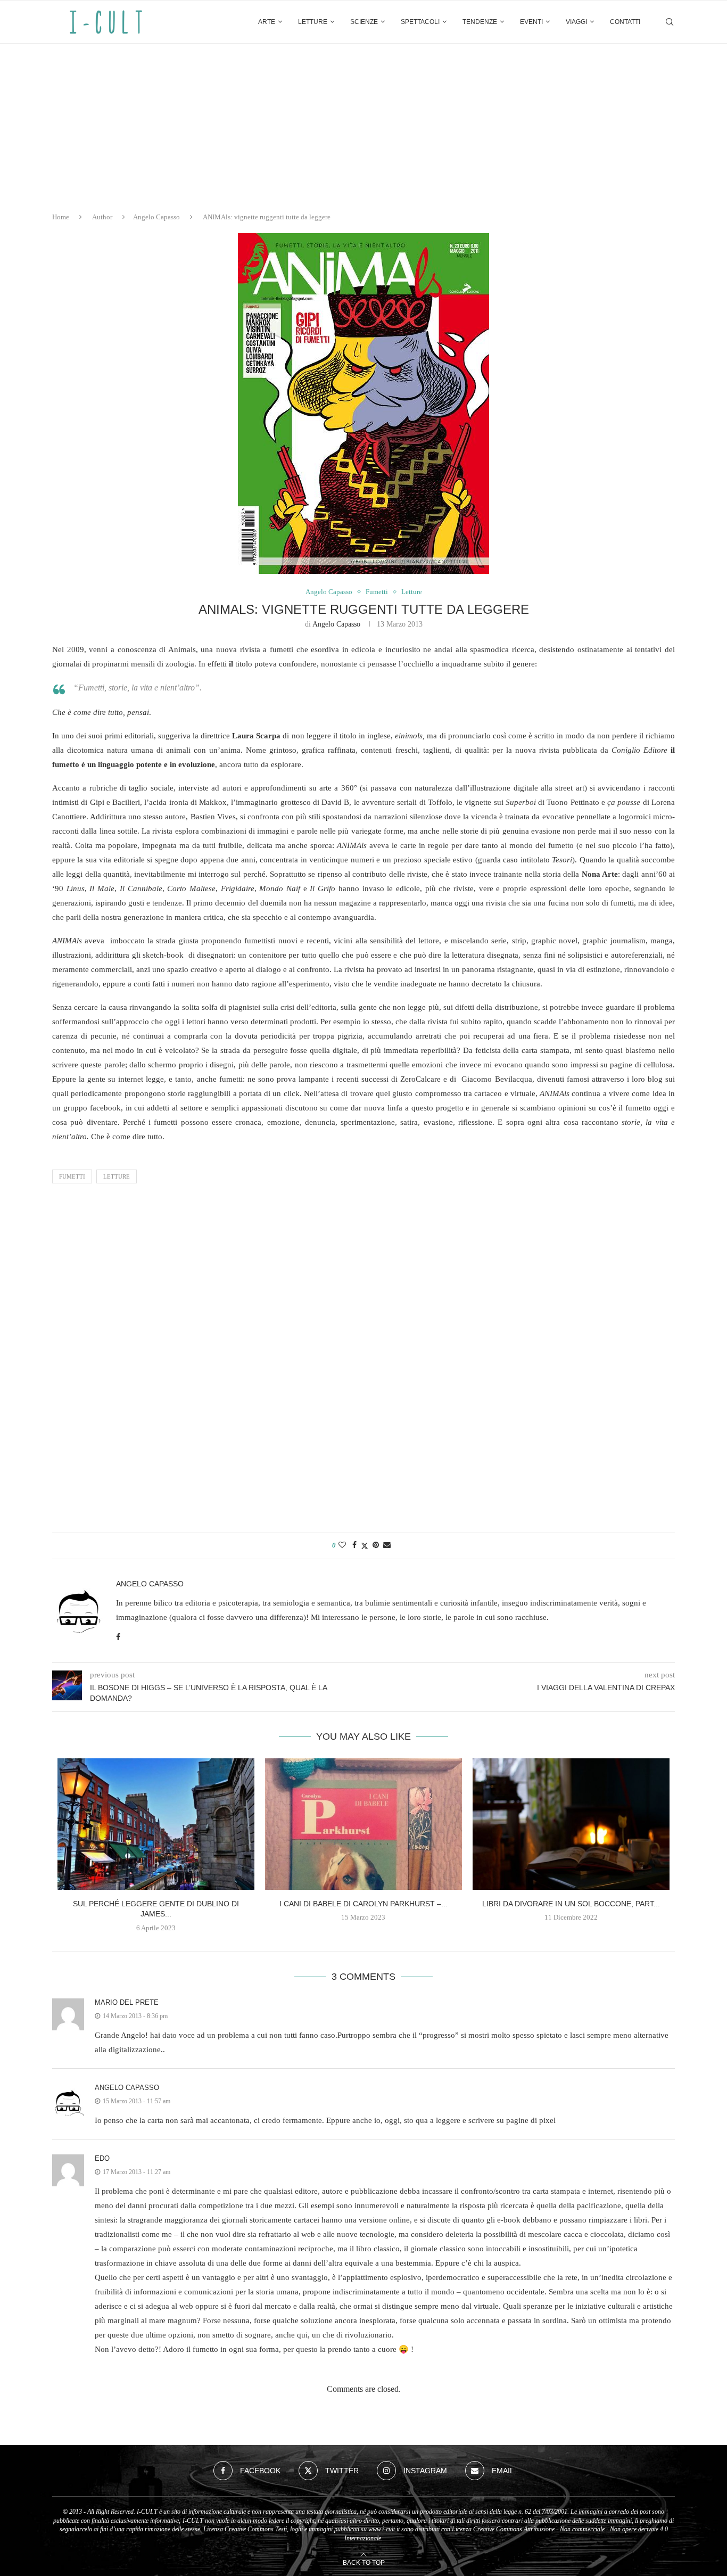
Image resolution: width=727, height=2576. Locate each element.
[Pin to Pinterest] (376, 1545)
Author (102, 217)
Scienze (364, 22)
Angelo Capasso (156, 217)
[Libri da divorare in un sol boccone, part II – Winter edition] (571, 1824)
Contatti (625, 22)
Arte (267, 22)
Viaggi (576, 22)
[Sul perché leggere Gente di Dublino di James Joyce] (156, 1824)
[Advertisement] (363, 124)
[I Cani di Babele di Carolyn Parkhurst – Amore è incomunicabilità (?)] (363, 1824)
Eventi (531, 22)
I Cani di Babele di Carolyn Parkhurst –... (363, 1904)
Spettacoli (420, 22)
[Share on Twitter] (365, 1546)
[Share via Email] (387, 1545)
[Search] (670, 22)
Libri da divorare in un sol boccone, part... (571, 1904)
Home (61, 217)
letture (117, 1176)
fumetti (72, 1176)
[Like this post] (342, 1545)
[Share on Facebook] (354, 1545)
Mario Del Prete (127, 2002)
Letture (313, 22)
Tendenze (480, 22)
